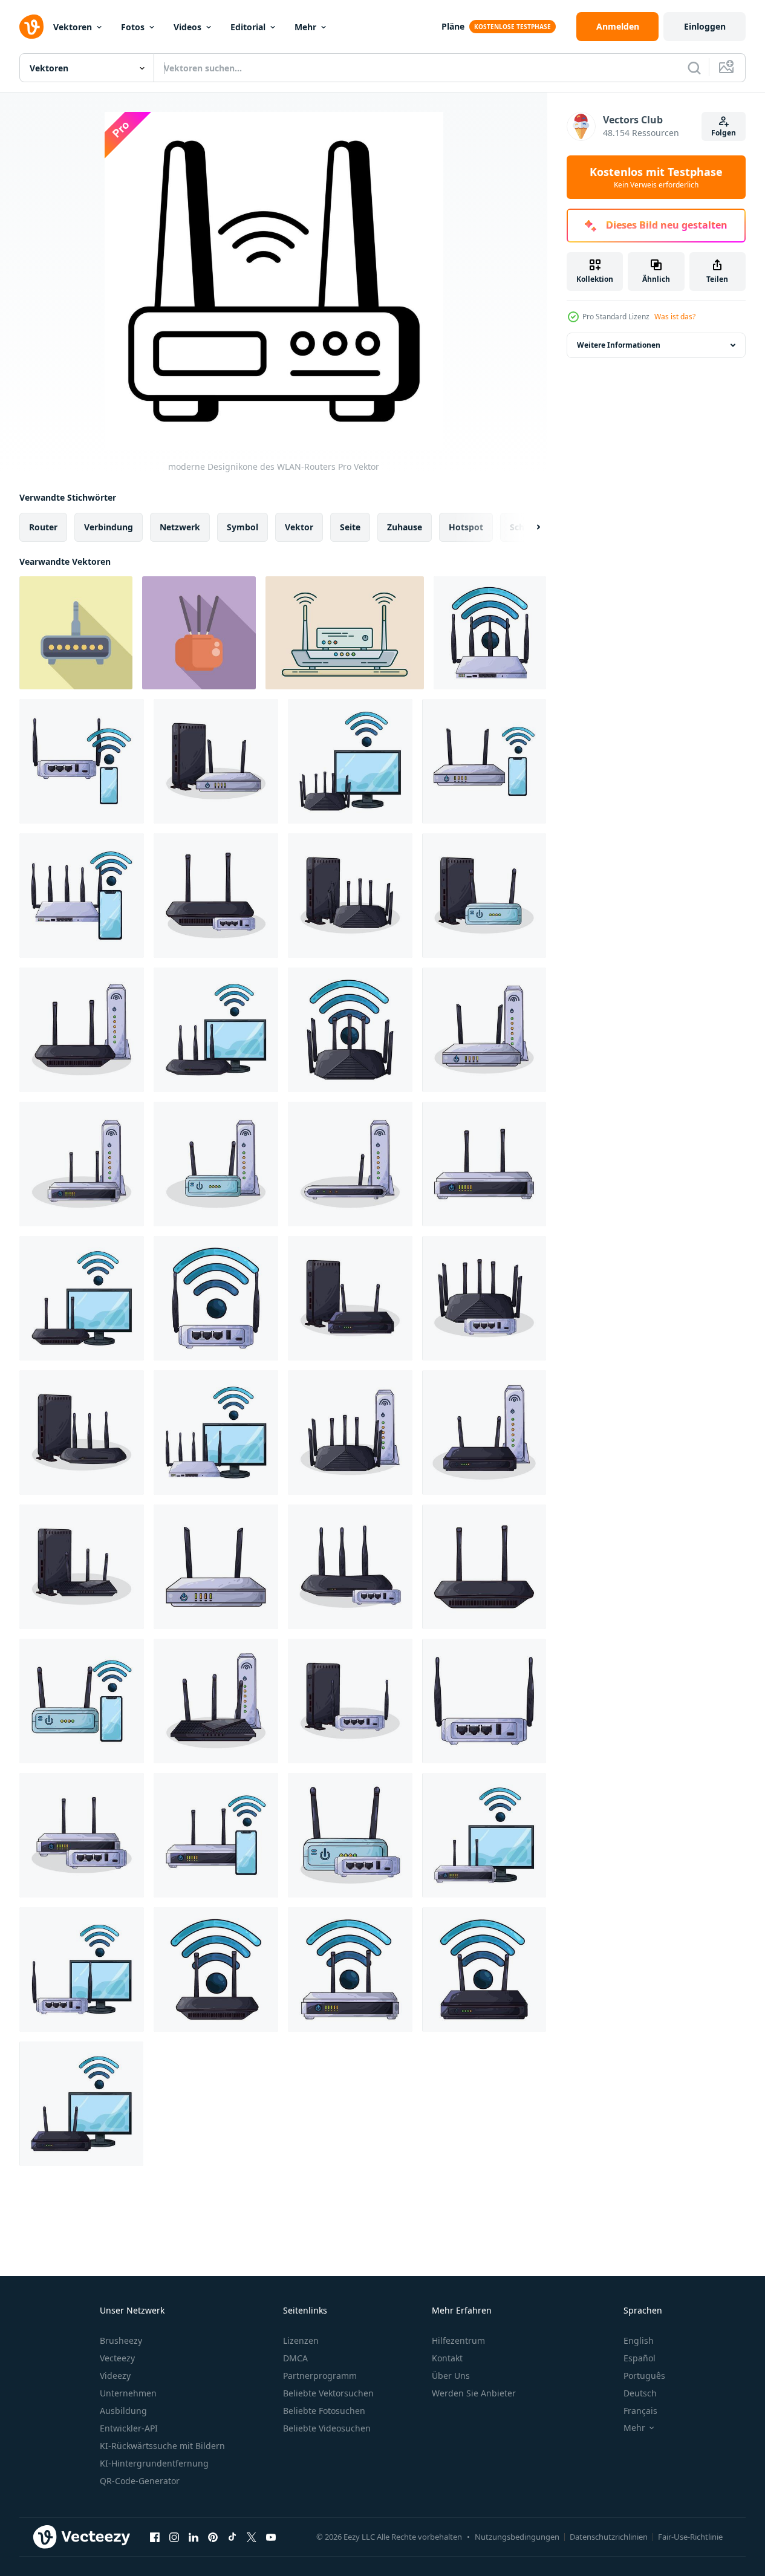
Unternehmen (128, 2393)
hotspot (466, 527)
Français (640, 2411)
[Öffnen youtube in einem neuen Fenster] (271, 2537)
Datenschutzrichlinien (609, 2537)
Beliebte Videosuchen (327, 2428)
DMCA (295, 2358)
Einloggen (705, 26)
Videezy (115, 2376)
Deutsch (640, 2393)
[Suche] (694, 68)
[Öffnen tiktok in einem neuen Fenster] (232, 2537)
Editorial (248, 27)
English (639, 2340)
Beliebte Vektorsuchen (328, 2393)
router (43, 527)
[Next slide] (528, 527)
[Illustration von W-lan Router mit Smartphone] (82, 761)
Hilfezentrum (458, 2340)
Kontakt (447, 2358)
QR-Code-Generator (140, 2481)
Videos (187, 27)
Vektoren (73, 27)
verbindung (109, 527)
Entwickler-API (129, 2428)
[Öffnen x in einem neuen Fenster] (252, 2537)
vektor (299, 527)
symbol (243, 527)
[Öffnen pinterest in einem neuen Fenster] (213, 2537)
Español (640, 2358)
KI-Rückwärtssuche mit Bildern (162, 2446)
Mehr (305, 27)
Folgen (724, 133)
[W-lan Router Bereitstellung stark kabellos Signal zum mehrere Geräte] (199, 633)
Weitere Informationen (619, 345)
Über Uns (451, 2376)
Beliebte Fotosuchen (324, 2411)
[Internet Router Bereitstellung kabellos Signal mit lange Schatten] (76, 633)
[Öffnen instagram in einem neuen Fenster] (174, 2537)
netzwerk (180, 527)
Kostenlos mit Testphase (656, 177)
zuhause (405, 527)
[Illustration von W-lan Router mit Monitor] (350, 761)
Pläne (453, 26)
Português (644, 2376)
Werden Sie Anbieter (474, 2393)
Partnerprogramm (320, 2376)
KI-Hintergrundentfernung (154, 2463)
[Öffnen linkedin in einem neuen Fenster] (194, 2537)
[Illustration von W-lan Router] (490, 633)
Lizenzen (301, 2340)
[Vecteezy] (31, 27)
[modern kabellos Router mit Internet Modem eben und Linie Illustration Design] (345, 633)
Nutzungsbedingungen (517, 2537)
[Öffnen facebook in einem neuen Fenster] (155, 2537)
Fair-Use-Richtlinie (690, 2537)
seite (350, 527)
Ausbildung (123, 2411)
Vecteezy (117, 2358)
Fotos (133, 27)
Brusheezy (121, 2340)
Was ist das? (675, 317)
